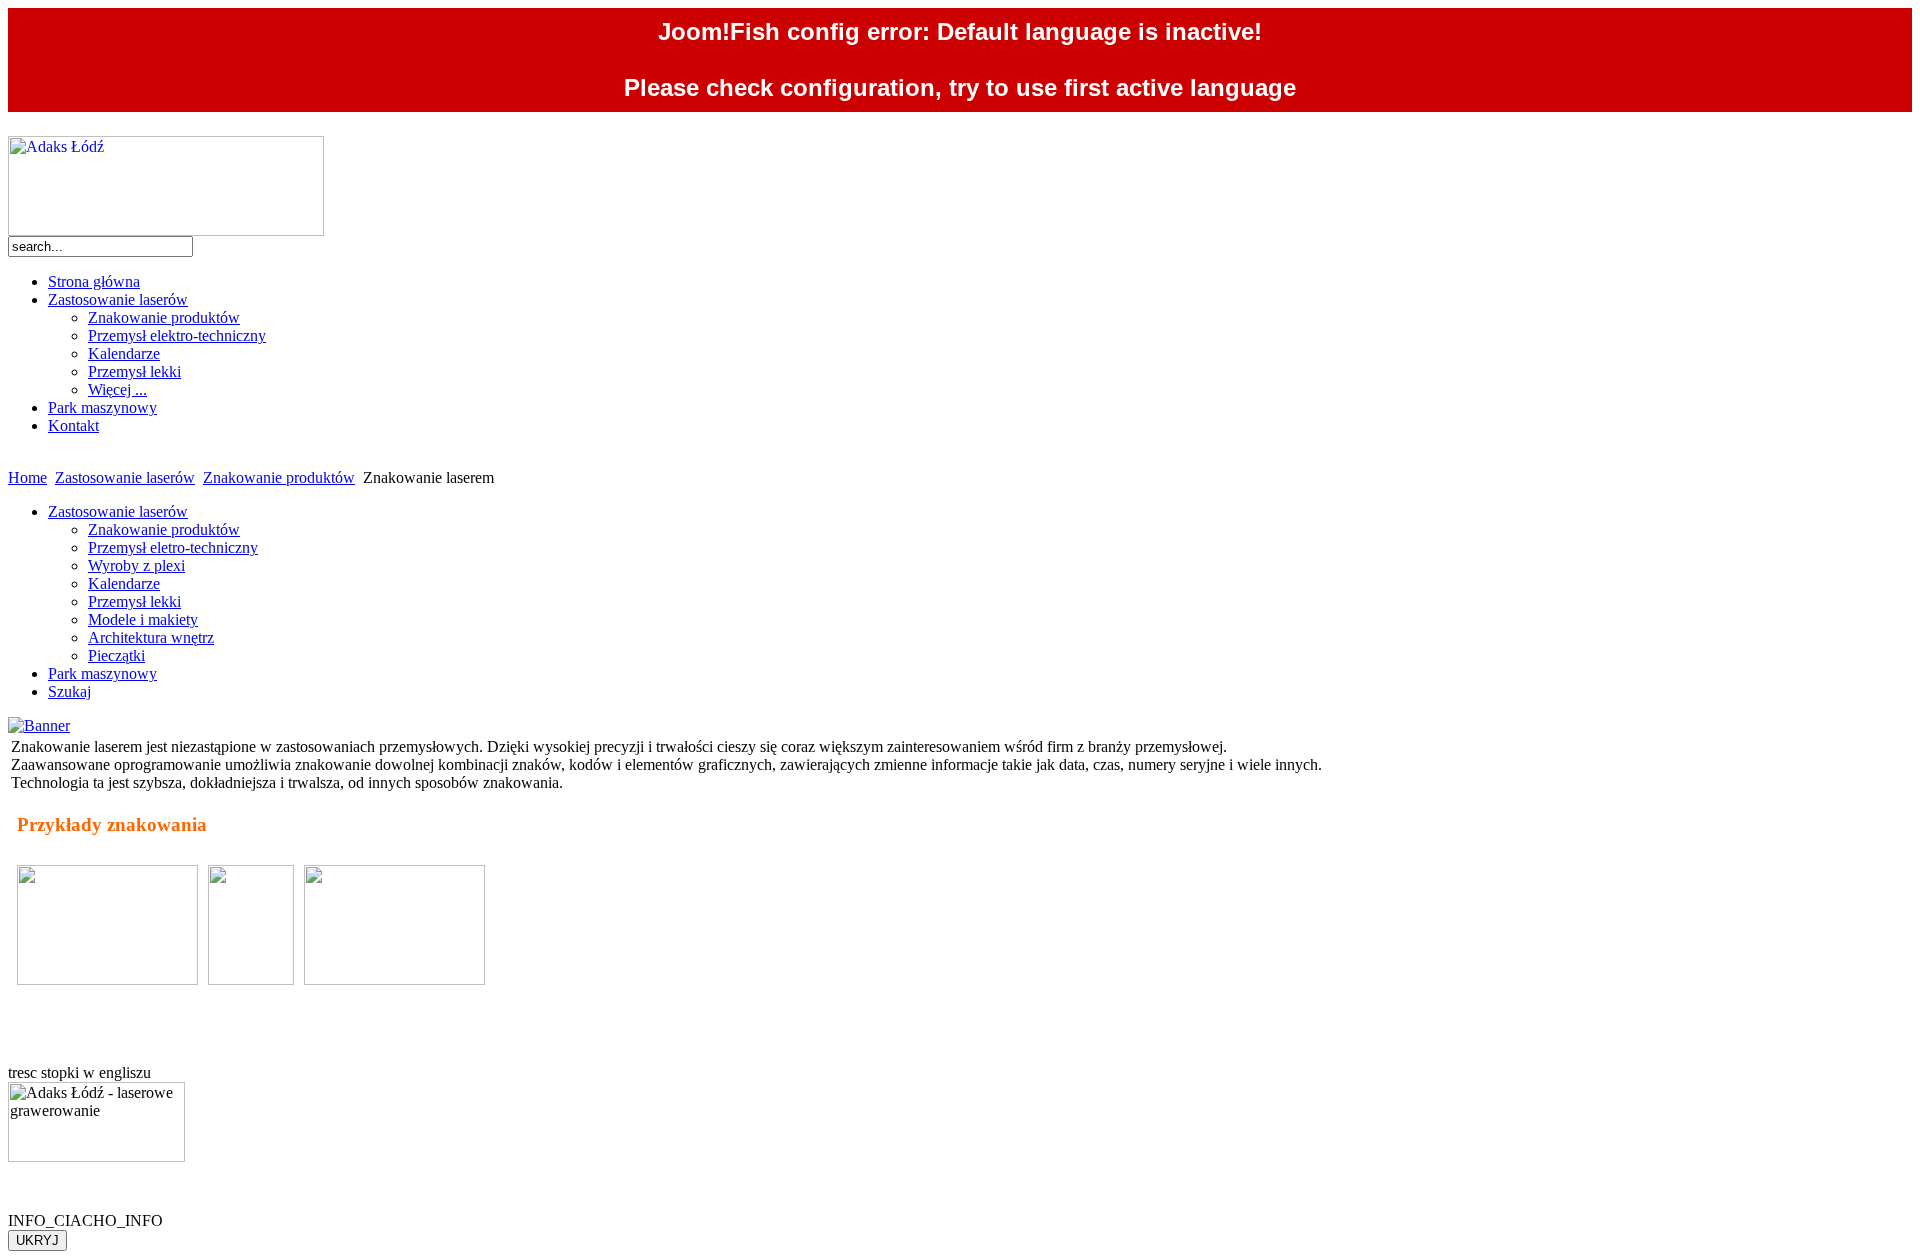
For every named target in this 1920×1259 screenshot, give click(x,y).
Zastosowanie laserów (125, 477)
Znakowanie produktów (279, 477)
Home (27, 477)
